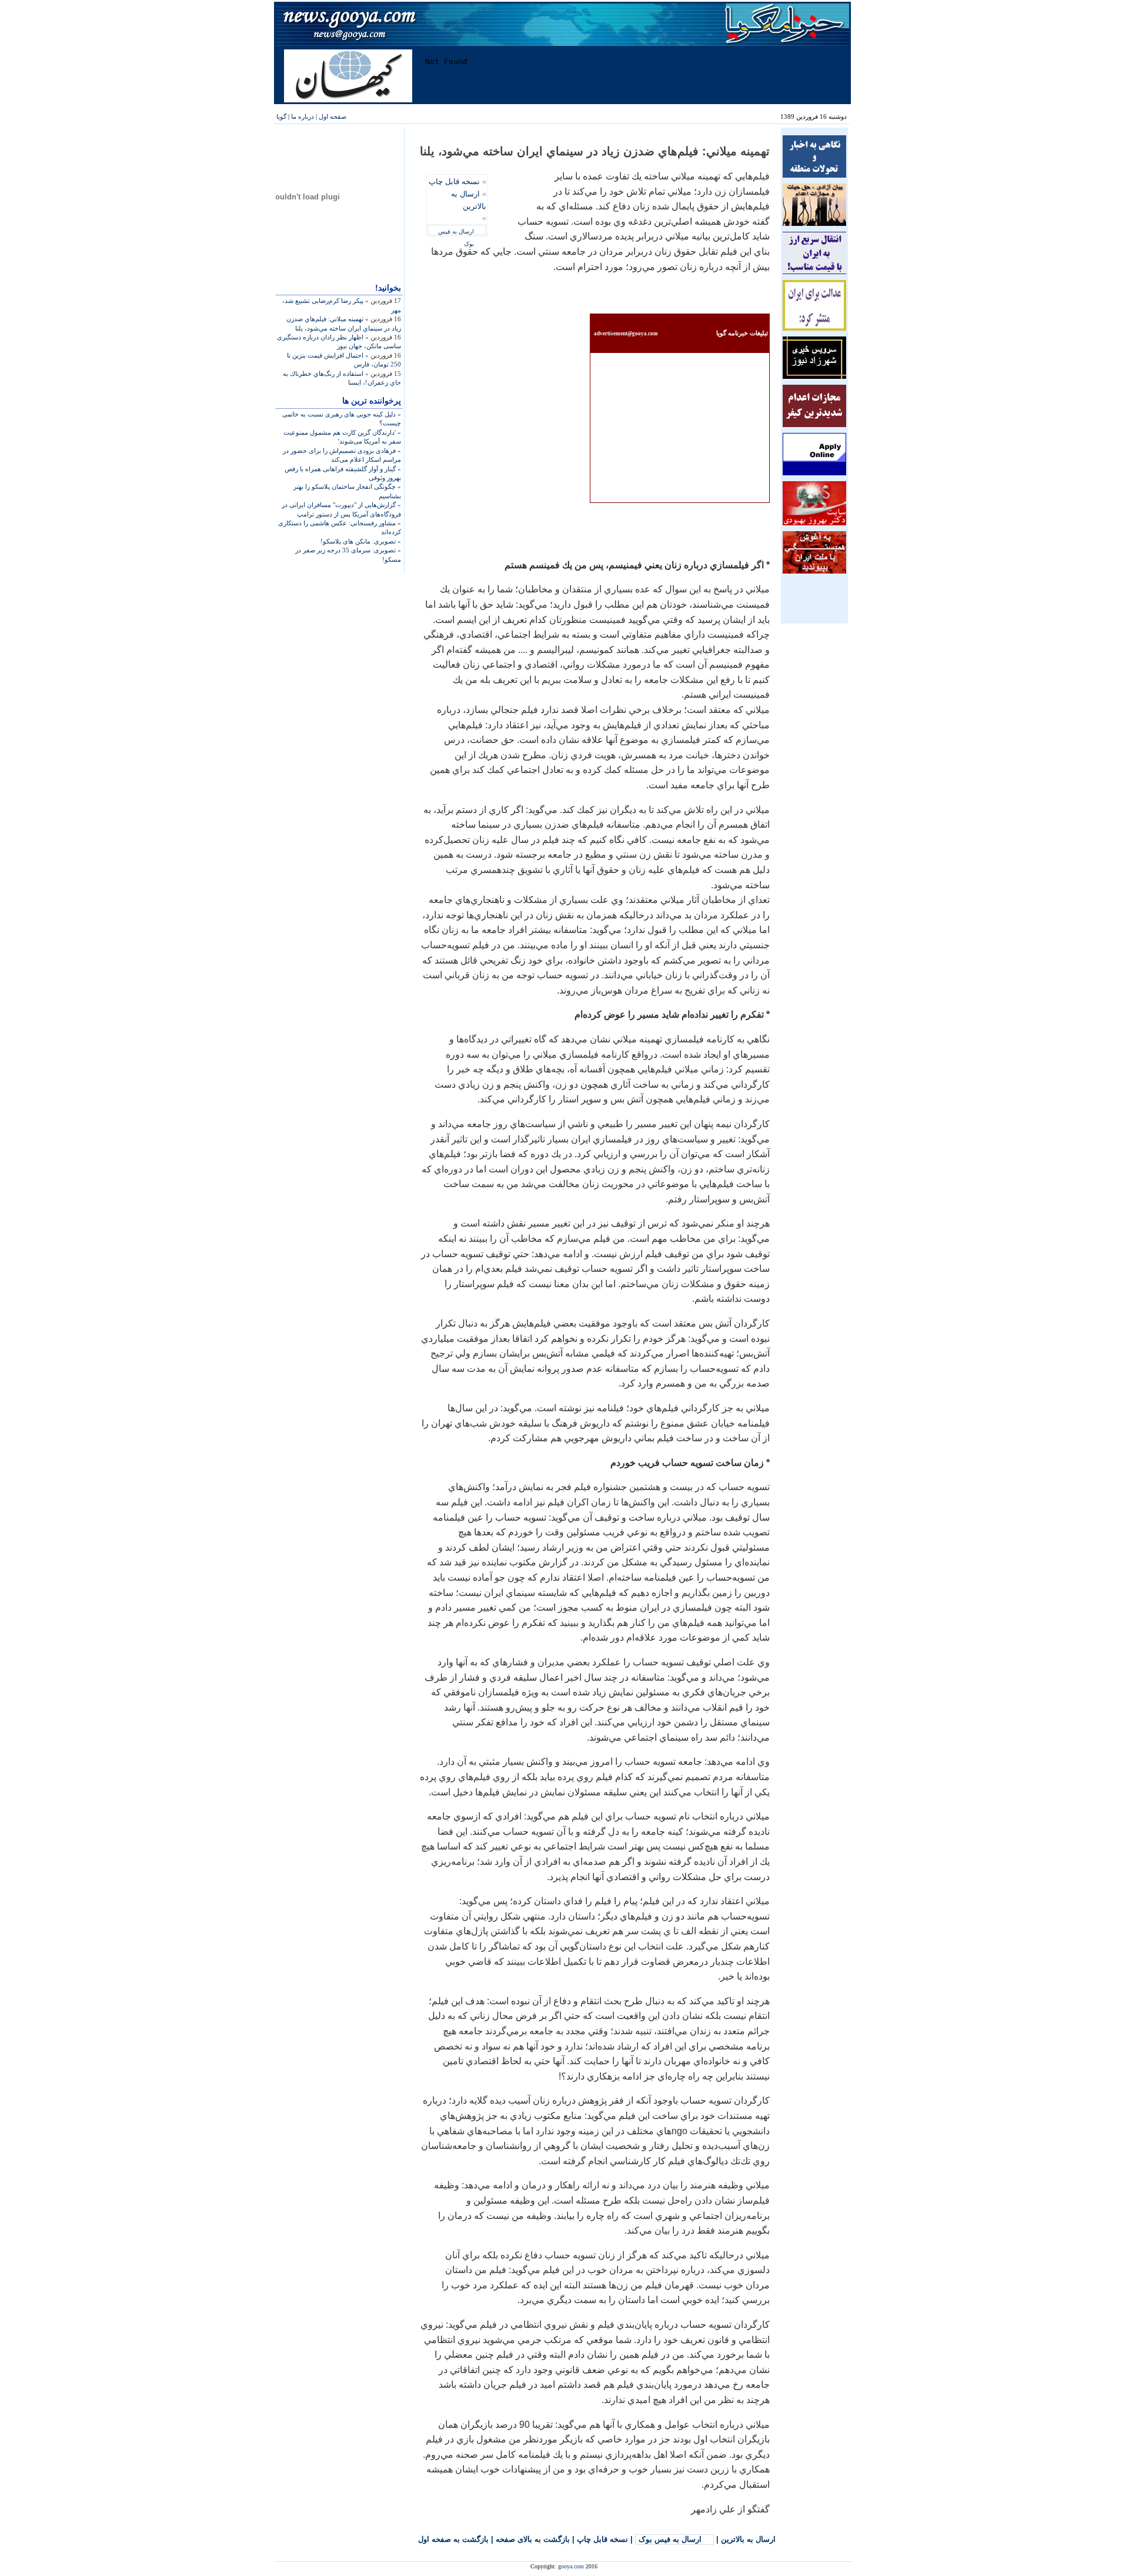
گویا (281, 116)
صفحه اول (333, 116)
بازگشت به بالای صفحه (533, 2539)
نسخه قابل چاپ (454, 181)
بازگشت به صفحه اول (453, 2539)
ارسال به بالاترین (748, 2539)
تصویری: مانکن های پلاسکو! (358, 541)
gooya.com (571, 2566)
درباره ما (303, 116)
